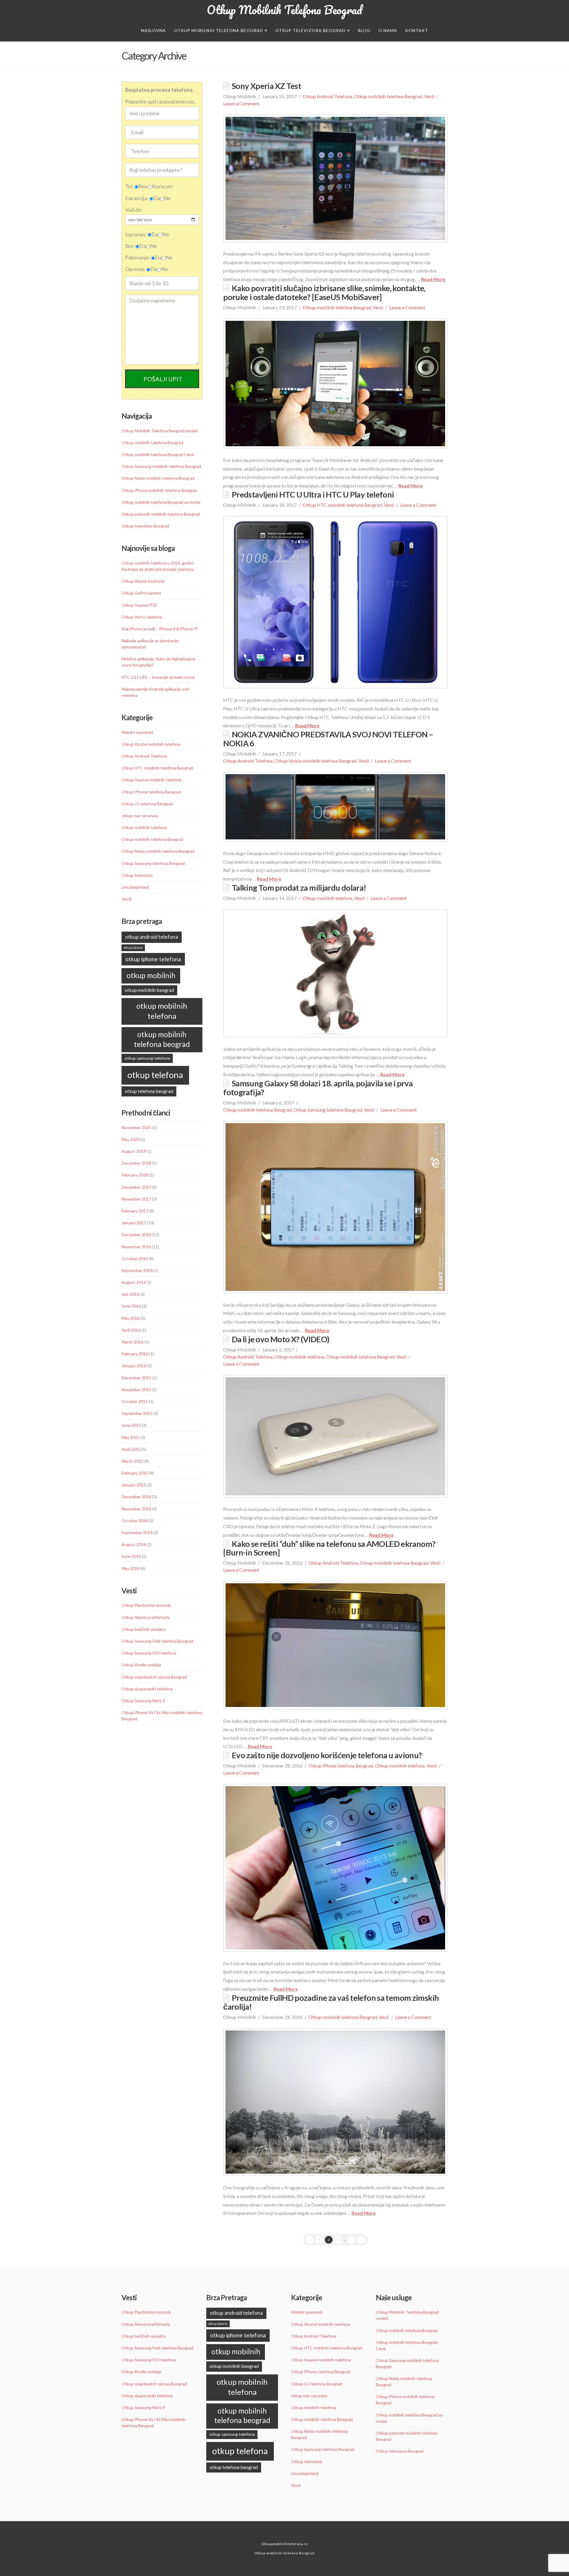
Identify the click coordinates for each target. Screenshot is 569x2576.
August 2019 (134, 1151)
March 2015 (132, 1461)
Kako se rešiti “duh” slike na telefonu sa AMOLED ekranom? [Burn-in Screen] (329, 1548)
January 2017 (134, 1223)
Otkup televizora (137, 875)
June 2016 (131, 1306)
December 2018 (136, 1163)
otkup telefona (155, 1075)
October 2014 (135, 1521)
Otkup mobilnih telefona (327, 898)
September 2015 (137, 1413)
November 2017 (136, 1199)
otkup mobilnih (151, 975)
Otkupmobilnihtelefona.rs (285, 2544)
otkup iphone (133, 947)
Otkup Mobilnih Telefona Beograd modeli (159, 431)
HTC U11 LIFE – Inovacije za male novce (158, 677)
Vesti (429, 96)
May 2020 (131, 1139)
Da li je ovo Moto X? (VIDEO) (280, 1339)
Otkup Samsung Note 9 (143, 1701)
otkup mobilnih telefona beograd (162, 1039)
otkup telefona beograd (149, 1091)
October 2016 (135, 1258)
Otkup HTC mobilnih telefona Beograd (342, 505)
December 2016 (136, 1234)
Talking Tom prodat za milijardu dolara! (299, 888)
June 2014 (131, 1556)
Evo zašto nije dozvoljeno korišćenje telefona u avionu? (327, 1755)
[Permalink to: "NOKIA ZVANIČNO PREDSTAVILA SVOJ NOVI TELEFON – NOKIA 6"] (335, 807)
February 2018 (135, 1175)
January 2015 (134, 1485)
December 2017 (136, 1187)
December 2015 (136, 1378)
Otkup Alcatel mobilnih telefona (151, 744)
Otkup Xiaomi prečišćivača (146, 1617)
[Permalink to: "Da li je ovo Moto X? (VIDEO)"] (335, 1436)
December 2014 (136, 1497)
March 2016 (132, 1342)
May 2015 (131, 1437)
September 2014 (137, 1532)
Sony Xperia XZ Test (266, 86)
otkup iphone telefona (153, 959)
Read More (433, 279)
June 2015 (131, 1425)
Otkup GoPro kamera (141, 593)
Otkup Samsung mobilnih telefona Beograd (161, 466)
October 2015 (135, 1401)
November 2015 (136, 1390)
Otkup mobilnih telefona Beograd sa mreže (161, 502)
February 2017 (135, 1211)
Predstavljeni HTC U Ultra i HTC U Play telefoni (313, 494)
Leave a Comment (241, 103)
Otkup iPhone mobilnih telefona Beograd (159, 490)
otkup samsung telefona (147, 1058)
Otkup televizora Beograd (145, 526)
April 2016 (131, 1330)
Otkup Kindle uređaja (141, 1665)
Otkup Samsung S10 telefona (149, 1653)
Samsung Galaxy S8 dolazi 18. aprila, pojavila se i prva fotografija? (318, 1088)
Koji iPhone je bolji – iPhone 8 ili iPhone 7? (160, 629)
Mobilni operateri (137, 732)
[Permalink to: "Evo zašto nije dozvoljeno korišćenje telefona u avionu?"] (335, 1868)
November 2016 (136, 1247)
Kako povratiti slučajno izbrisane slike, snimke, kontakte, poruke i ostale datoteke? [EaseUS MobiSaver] (324, 292)
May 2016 (131, 1318)
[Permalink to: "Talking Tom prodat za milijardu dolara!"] (335, 973)
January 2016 (134, 1366)
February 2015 (135, 1473)
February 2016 (135, 1354)
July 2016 (130, 1294)
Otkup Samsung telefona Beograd (328, 1110)
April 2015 (131, 1449)
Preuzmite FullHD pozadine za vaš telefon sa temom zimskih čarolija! (331, 2002)
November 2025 (136, 1127)
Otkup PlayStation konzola (146, 1605)
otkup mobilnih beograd (149, 990)
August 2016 (134, 1282)
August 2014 (134, 1544)
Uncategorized (135, 887)
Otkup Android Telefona (327, 96)
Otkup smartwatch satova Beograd (154, 1677)
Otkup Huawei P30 (139, 605)
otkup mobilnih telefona (162, 1011)
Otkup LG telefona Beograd (147, 804)
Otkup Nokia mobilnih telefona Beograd (315, 761)
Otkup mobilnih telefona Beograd (388, 96)
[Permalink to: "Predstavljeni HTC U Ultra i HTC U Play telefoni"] (335, 602)
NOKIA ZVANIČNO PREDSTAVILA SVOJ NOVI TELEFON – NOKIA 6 (328, 739)
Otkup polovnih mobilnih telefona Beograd (161, 514)
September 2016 (137, 1270)
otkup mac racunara (140, 816)
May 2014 (131, 1568)
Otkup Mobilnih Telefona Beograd (284, 10)
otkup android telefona (152, 937)
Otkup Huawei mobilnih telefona (151, 780)
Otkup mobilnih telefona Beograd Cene (158, 454)
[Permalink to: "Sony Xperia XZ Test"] (335, 178)
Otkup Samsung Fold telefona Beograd (157, 1641)
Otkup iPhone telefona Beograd (341, 1766)
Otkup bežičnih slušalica (144, 1629)
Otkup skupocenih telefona (147, 1689)
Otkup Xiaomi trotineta (143, 581)
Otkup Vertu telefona (142, 617)
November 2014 (136, 1509)
